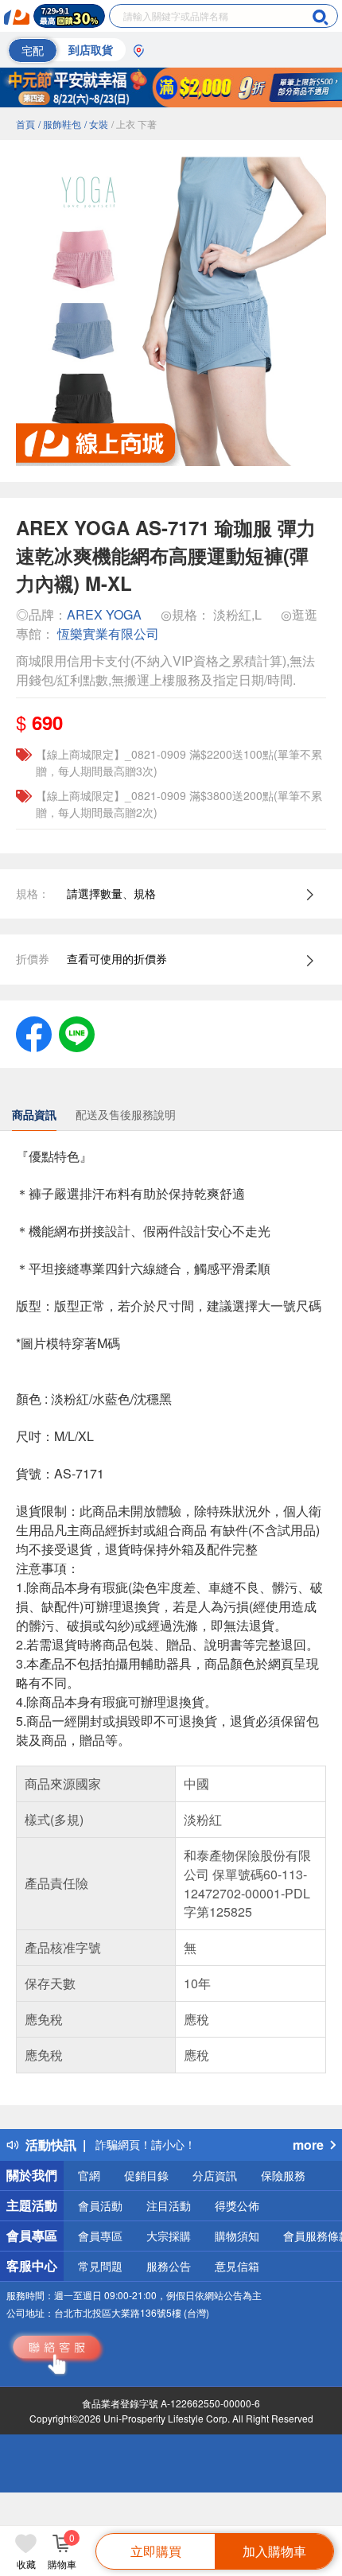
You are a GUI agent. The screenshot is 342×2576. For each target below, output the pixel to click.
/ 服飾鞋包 (60, 124)
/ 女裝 (96, 124)
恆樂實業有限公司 (108, 633)
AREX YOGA (104, 614)
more (308, 2145)
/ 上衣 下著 (134, 124)
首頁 (25, 124)
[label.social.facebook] (34, 1032)
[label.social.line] (77, 1032)
